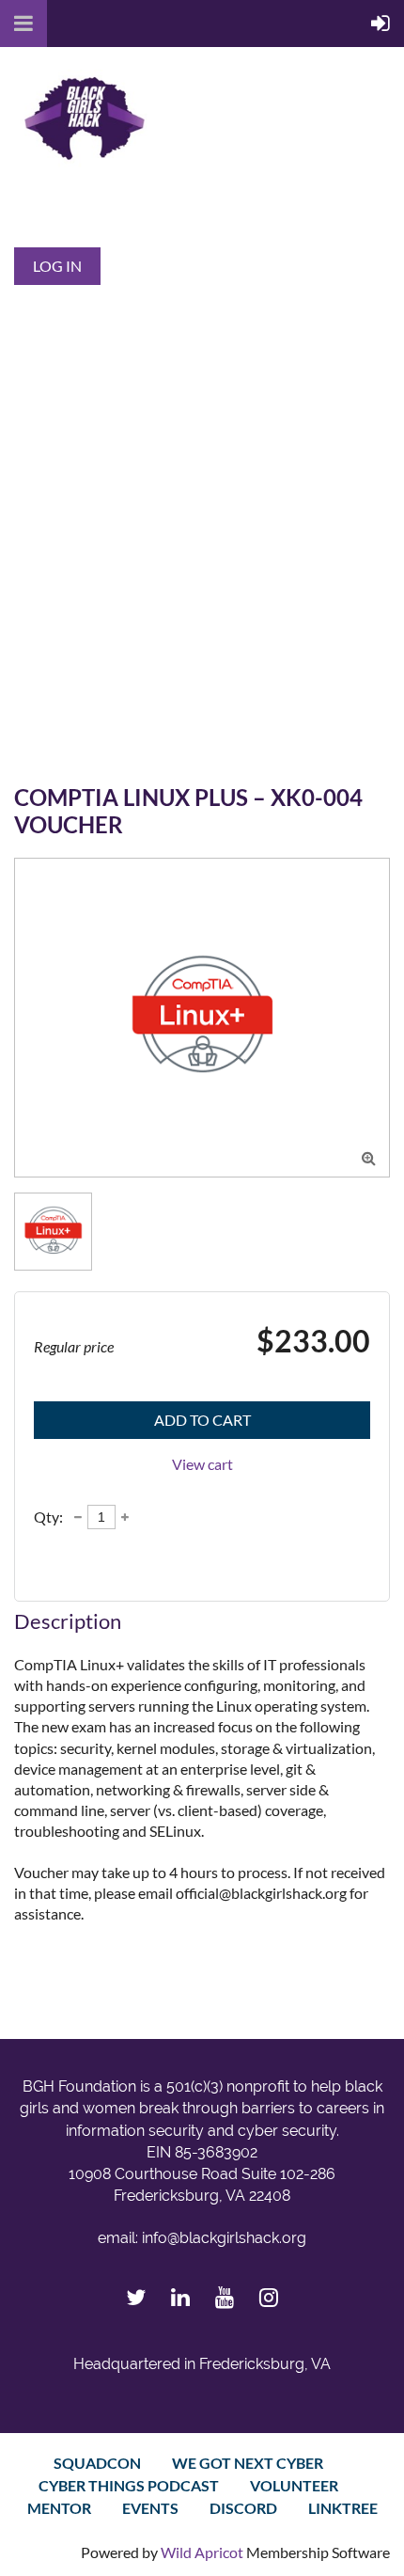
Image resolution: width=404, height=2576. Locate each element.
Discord (243, 2508)
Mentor (59, 2508)
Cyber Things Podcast (129, 2485)
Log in (57, 266)
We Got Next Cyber (248, 2463)
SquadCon (97, 2463)
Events (150, 2508)
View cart (202, 1464)
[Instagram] (268, 2297)
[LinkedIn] (180, 2297)
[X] (136, 2297)
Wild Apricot (202, 2552)
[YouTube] (224, 2297)
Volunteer (294, 2485)
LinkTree (343, 2508)
